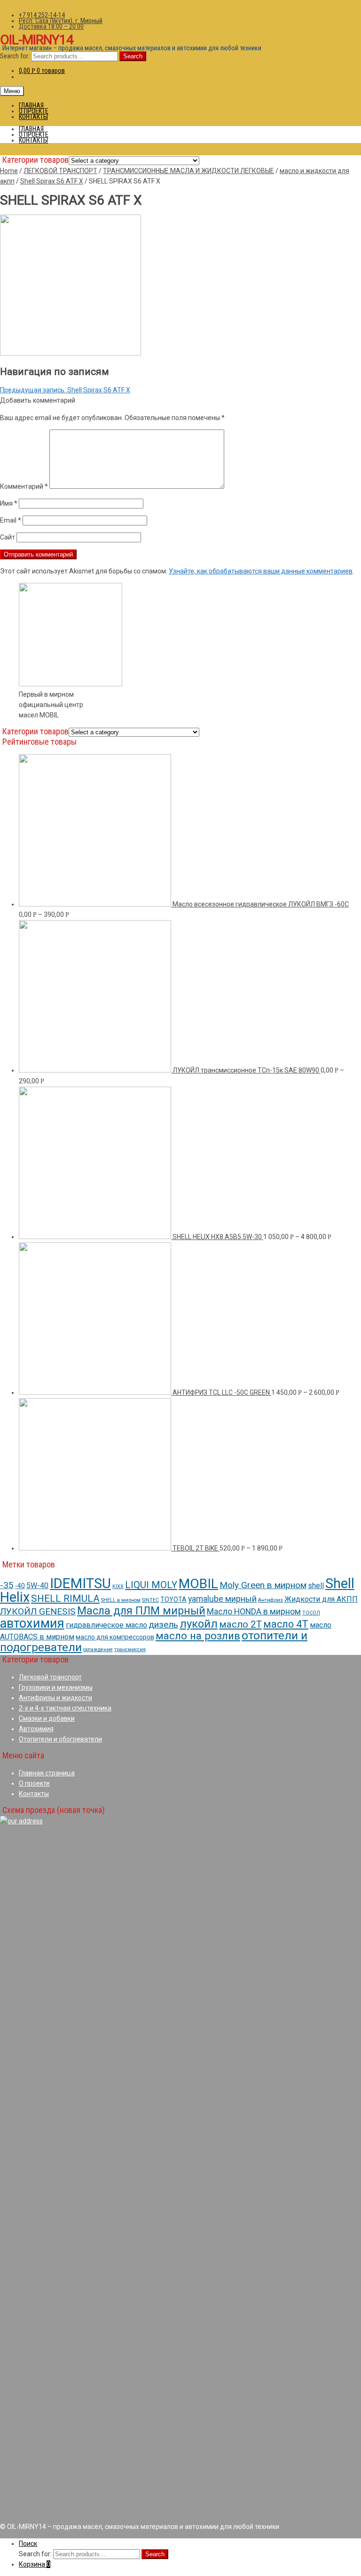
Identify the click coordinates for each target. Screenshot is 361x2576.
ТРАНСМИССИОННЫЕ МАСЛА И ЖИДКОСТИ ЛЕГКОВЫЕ (188, 171)
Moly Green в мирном (263, 1585)
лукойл (199, 1624)
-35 (7, 1585)
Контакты (34, 1794)
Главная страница (47, 1773)
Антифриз (271, 1600)
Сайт (8, 537)
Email (11, 520)
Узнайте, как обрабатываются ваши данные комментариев (261, 571)
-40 (20, 1586)
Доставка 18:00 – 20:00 (51, 26)
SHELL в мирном (121, 1600)
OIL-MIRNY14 (37, 40)
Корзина (35, 2564)
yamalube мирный (222, 1599)
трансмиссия (130, 1650)
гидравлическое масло (106, 1625)
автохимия (32, 1623)
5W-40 (37, 1586)
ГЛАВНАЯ (31, 105)
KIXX (118, 1586)
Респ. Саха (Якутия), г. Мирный (61, 21)
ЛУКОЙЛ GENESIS (38, 1611)
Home (9, 171)
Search (133, 56)
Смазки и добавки (47, 1718)
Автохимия (36, 1729)
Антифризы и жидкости (55, 1698)
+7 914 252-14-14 (42, 15)
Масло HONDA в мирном (254, 1611)
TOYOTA (173, 1599)
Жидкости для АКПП (321, 1599)
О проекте (34, 1783)
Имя (9, 503)
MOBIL (198, 1584)
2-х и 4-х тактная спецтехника (65, 1708)
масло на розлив (198, 1636)
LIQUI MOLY (151, 1585)
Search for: (15, 56)
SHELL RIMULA (65, 1598)
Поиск (28, 2544)
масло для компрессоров (115, 1637)
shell (316, 1586)
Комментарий (24, 486)
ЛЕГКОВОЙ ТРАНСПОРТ (60, 171)
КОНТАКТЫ (33, 117)
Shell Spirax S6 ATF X (52, 181)
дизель (163, 1625)
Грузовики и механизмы (56, 1687)
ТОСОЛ (311, 1613)
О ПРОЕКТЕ (34, 111)
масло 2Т (240, 1624)
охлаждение (98, 1650)
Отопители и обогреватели (60, 1739)
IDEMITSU (80, 1583)
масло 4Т (286, 1624)
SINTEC (150, 1600)
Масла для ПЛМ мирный (141, 1611)
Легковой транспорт (50, 1677)
